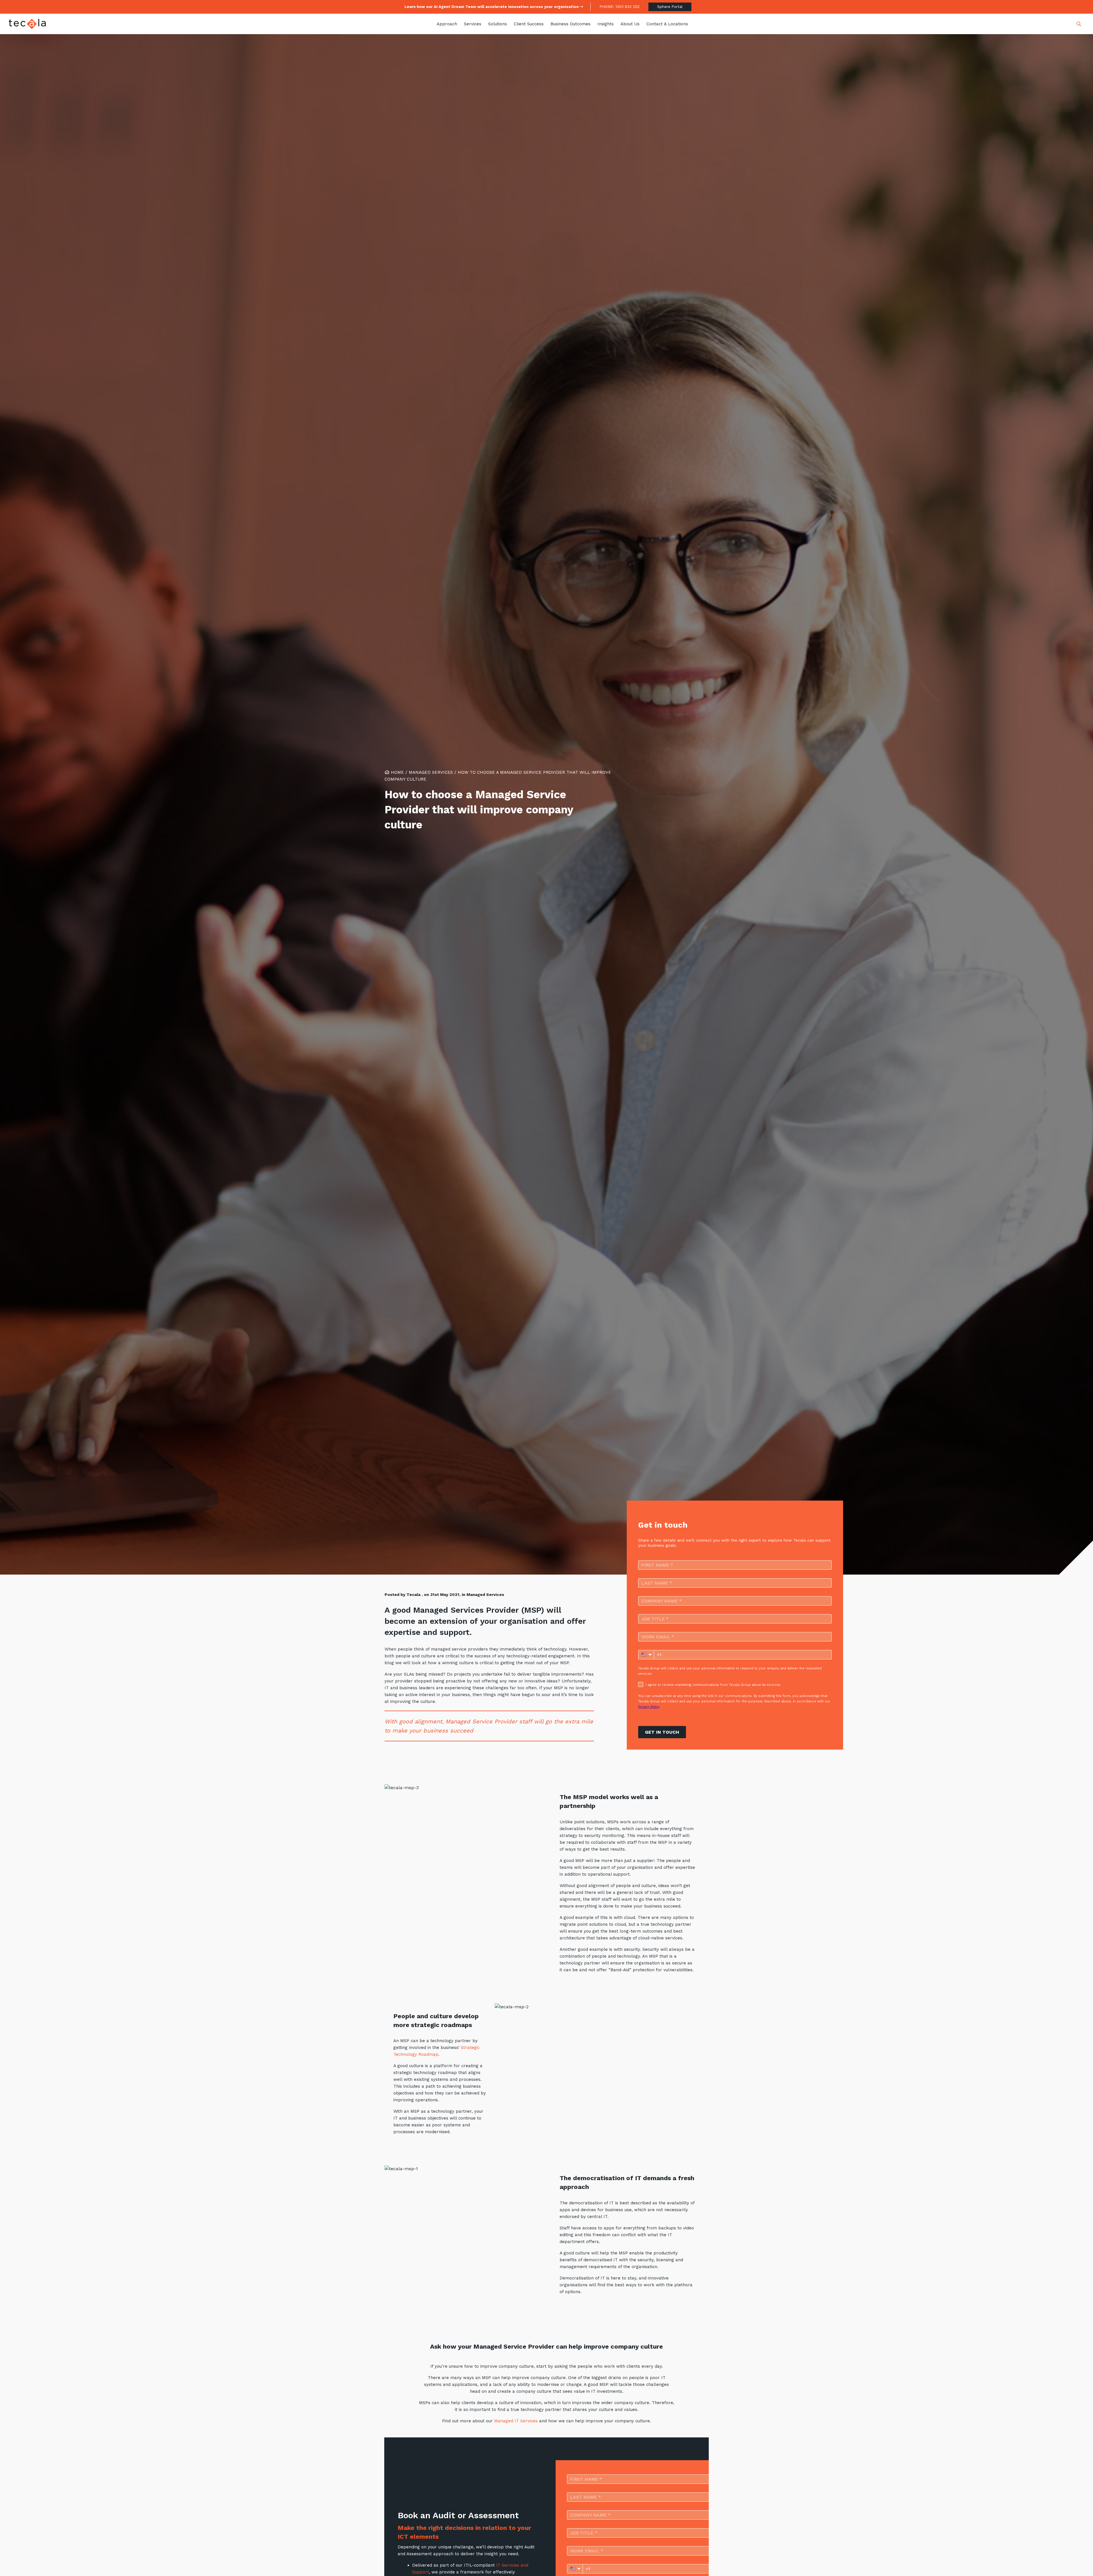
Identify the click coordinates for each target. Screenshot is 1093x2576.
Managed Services (431, 772)
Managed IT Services (516, 2421)
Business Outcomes (571, 24)
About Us (630, 24)
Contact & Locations (667, 24)
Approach (447, 24)
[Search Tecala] (1079, 24)
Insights (606, 24)
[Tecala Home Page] (27, 24)
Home (397, 772)
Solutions (498, 24)
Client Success (529, 24)
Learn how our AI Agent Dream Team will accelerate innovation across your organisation (492, 7)
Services (473, 24)
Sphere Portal (670, 7)
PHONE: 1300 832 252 (620, 7)
